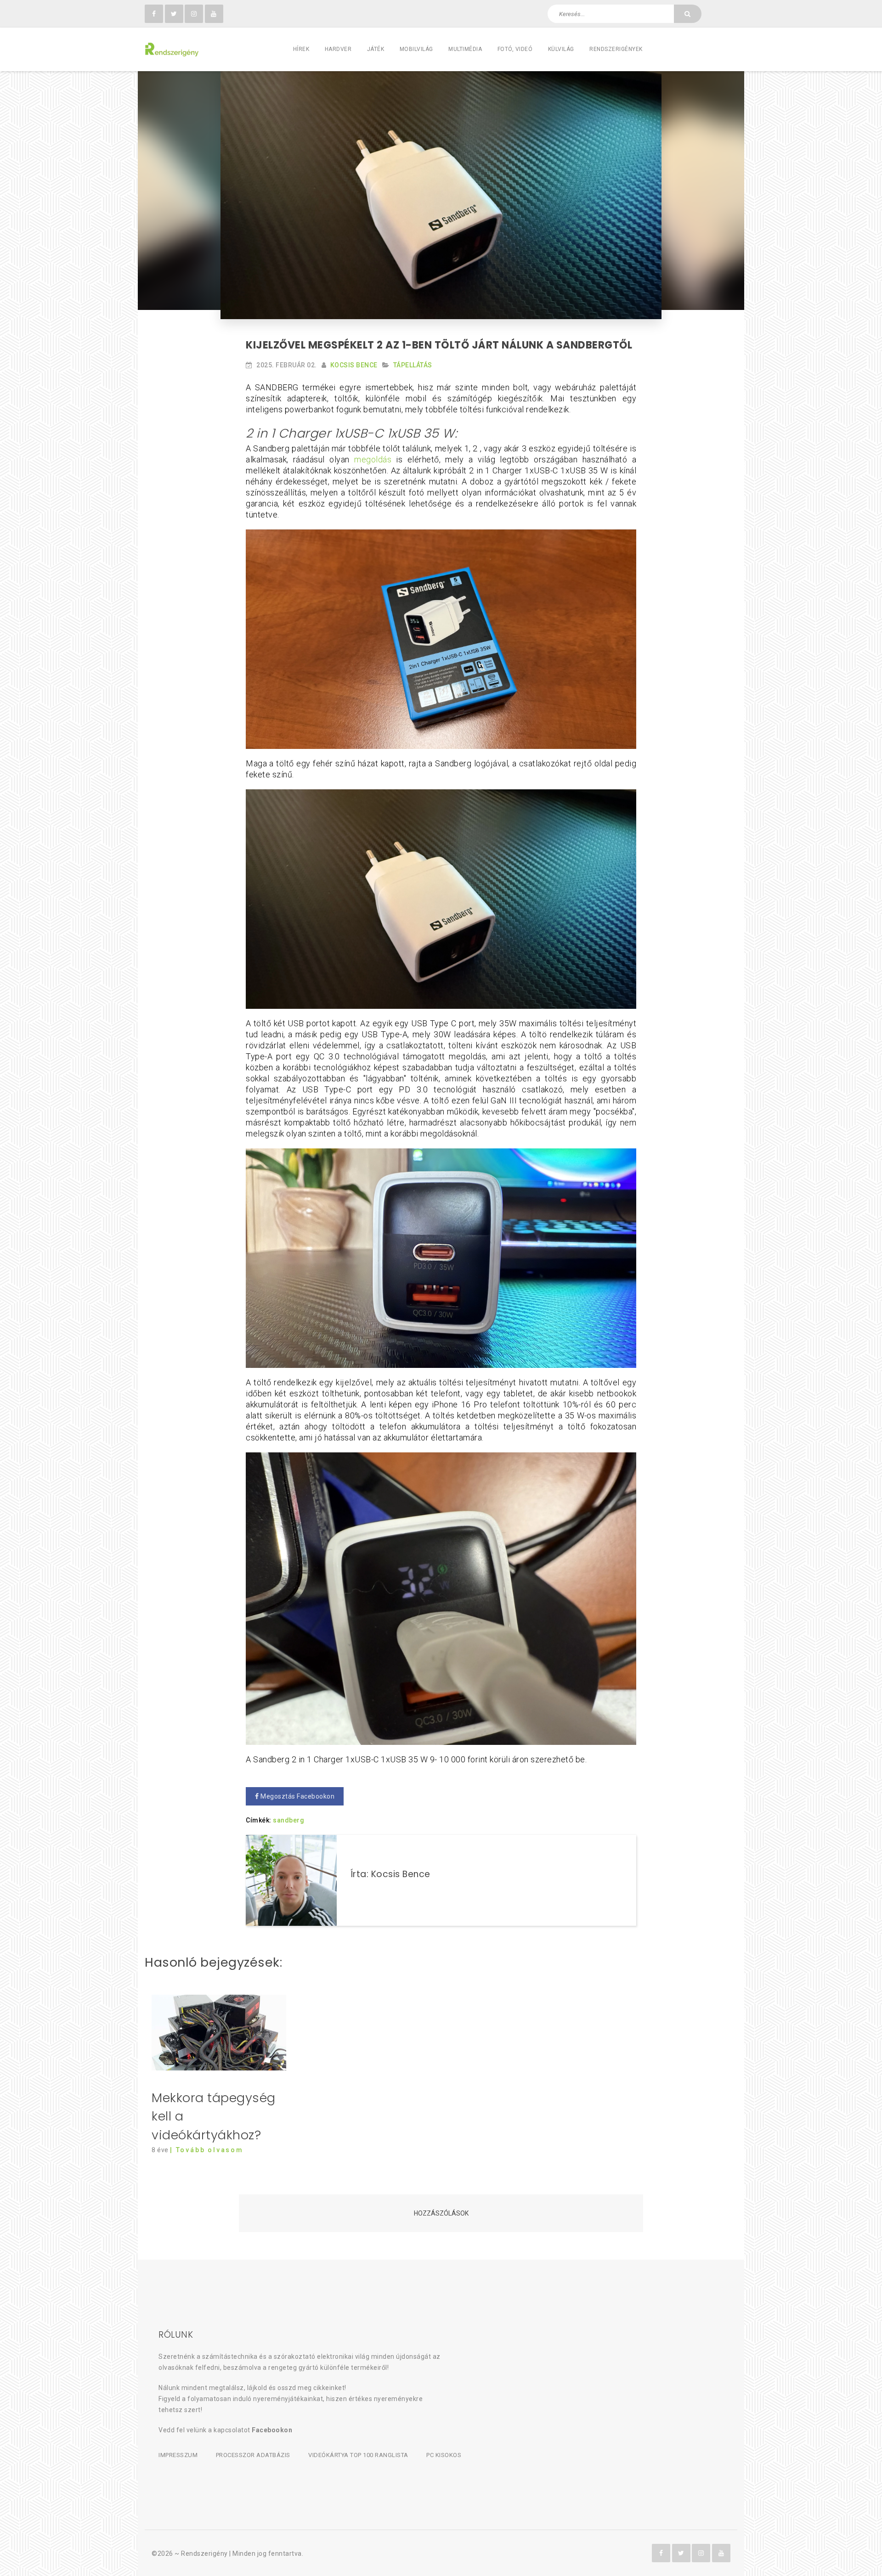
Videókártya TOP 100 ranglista (358, 2455)
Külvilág (561, 49)
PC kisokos (444, 2455)
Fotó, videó (515, 49)
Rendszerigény (204, 2554)
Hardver (338, 49)
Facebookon (272, 2430)
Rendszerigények (616, 49)
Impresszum (178, 2455)
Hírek (301, 49)
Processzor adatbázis (253, 2455)
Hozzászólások (441, 2213)
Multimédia (465, 49)
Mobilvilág (416, 49)
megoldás (373, 459)
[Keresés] (688, 14)
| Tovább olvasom (207, 2150)
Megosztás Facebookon (297, 1796)
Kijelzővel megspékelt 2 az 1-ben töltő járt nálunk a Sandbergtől (439, 345)
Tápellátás (413, 365)
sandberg (288, 1820)
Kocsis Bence (354, 365)
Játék (376, 49)
